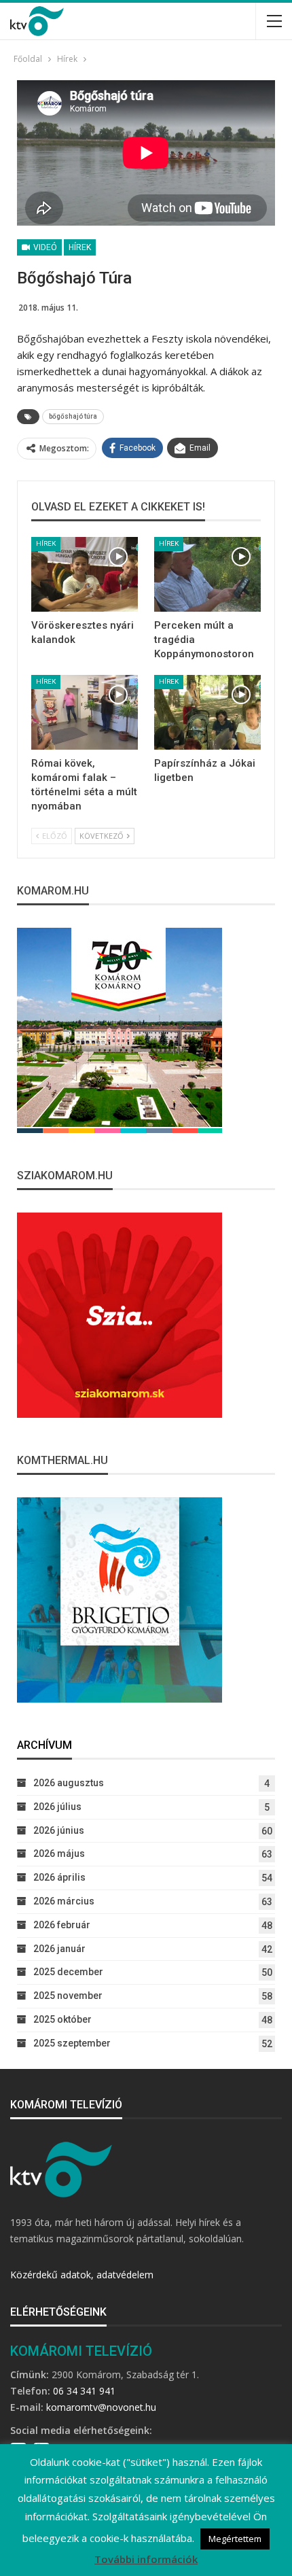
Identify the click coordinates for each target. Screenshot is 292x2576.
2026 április (59, 1877)
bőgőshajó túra (73, 416)
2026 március (64, 1901)
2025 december (68, 1972)
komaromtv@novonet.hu (101, 2407)
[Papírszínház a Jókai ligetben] (207, 712)
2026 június (59, 1830)
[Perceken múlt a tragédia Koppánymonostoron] (207, 574)
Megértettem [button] (235, 2539)
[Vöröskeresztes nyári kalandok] (85, 574)
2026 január (59, 1949)
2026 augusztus (69, 1783)
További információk (146, 2559)
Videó (44, 247)
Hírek (80, 247)
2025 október (62, 2019)
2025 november (68, 1996)
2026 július (57, 1807)
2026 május (59, 1853)
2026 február (62, 1925)
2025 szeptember (72, 2043)
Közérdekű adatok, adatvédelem (82, 2275)
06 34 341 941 (84, 2391)
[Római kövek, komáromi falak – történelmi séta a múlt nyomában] (85, 712)
